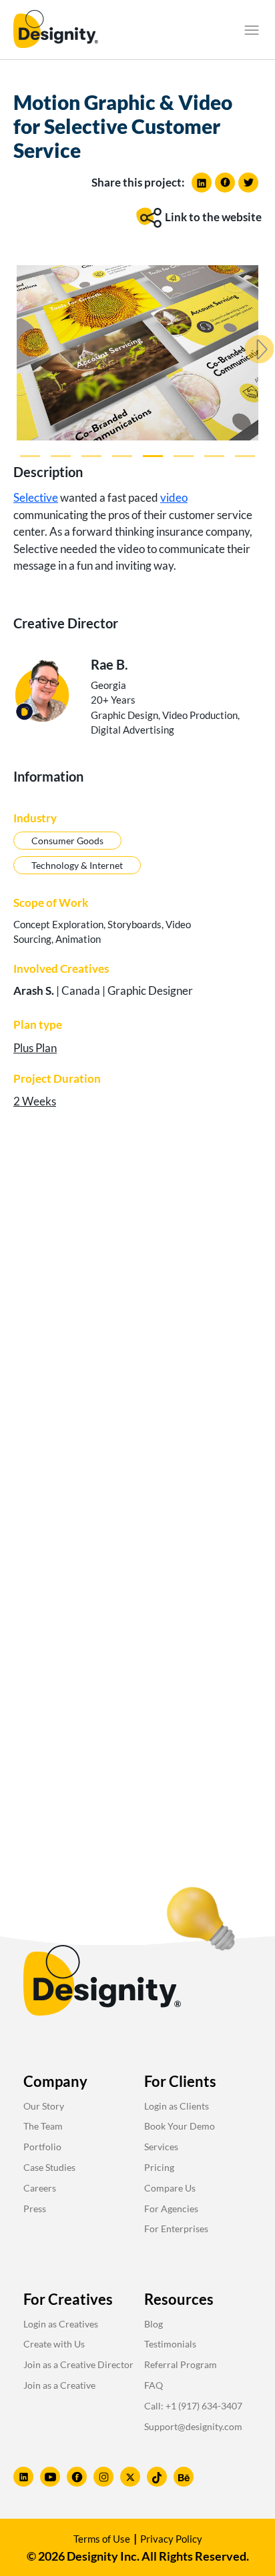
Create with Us (54, 2344)
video (174, 497)
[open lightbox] (137, 353)
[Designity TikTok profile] (157, 2477)
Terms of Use (102, 2539)
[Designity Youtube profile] (50, 2477)
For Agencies (171, 2209)
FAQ (154, 2385)
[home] (56, 30)
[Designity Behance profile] (184, 2477)
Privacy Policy (171, 2539)
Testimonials (170, 2344)
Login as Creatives (61, 2324)
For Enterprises (176, 2229)
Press (35, 2209)
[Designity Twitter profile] (130, 2477)
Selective (36, 497)
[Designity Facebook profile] (77, 2477)
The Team (43, 2126)
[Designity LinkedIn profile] (23, 2477)
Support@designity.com (193, 2426)
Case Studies (49, 2167)
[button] (252, 30)
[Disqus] (137, 1330)
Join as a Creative (59, 2385)
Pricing (159, 2167)
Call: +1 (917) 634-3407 (193, 2406)
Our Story (44, 2106)
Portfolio (42, 2147)
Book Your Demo (180, 2126)
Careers (40, 2188)
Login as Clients (177, 2106)
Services (161, 2147)
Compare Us (170, 2188)
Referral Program (181, 2364)
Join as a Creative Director (78, 2364)
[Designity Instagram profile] (103, 2477)
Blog (154, 2324)
